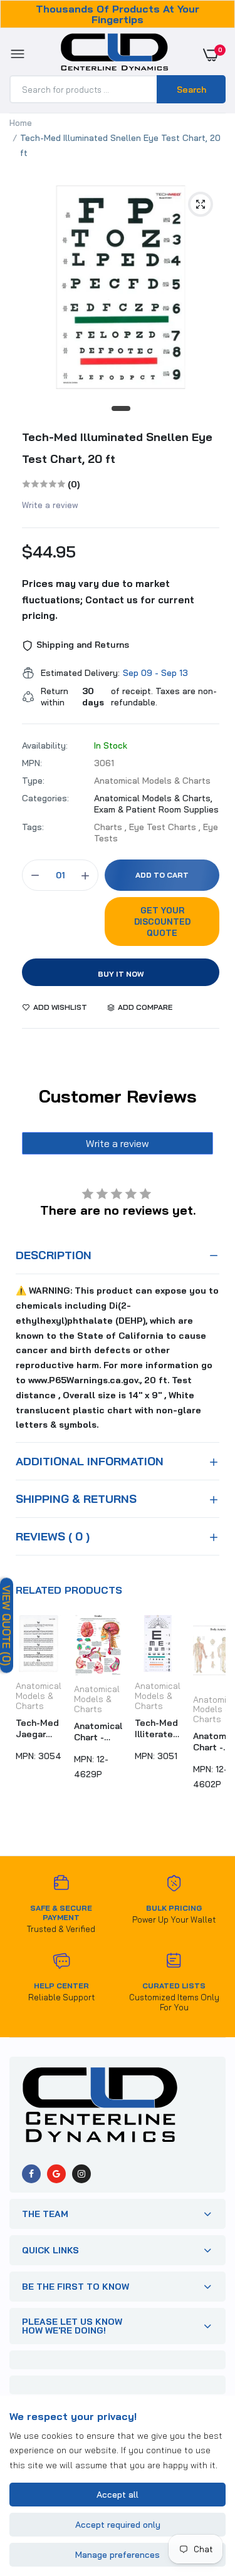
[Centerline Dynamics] (114, 55)
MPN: (32, 763)
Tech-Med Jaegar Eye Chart (37, 1728)
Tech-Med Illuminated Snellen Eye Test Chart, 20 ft (117, 448)
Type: (33, 781)
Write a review (50, 505)
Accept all (118, 2495)
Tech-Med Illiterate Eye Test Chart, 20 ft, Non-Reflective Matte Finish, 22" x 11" (157, 1728)
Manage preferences (118, 2555)
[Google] (56, 2174)
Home (21, 123)
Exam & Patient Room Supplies (156, 809)
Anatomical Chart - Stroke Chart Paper (98, 1732)
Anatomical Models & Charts (39, 1696)
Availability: (45, 745)
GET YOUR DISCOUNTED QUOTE (162, 922)
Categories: (45, 798)
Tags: (33, 827)
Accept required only (118, 2525)
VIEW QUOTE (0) (7, 1626)
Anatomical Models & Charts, (153, 798)
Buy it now (121, 974)
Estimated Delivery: (80, 673)
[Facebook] (31, 2174)
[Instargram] (81, 2174)
